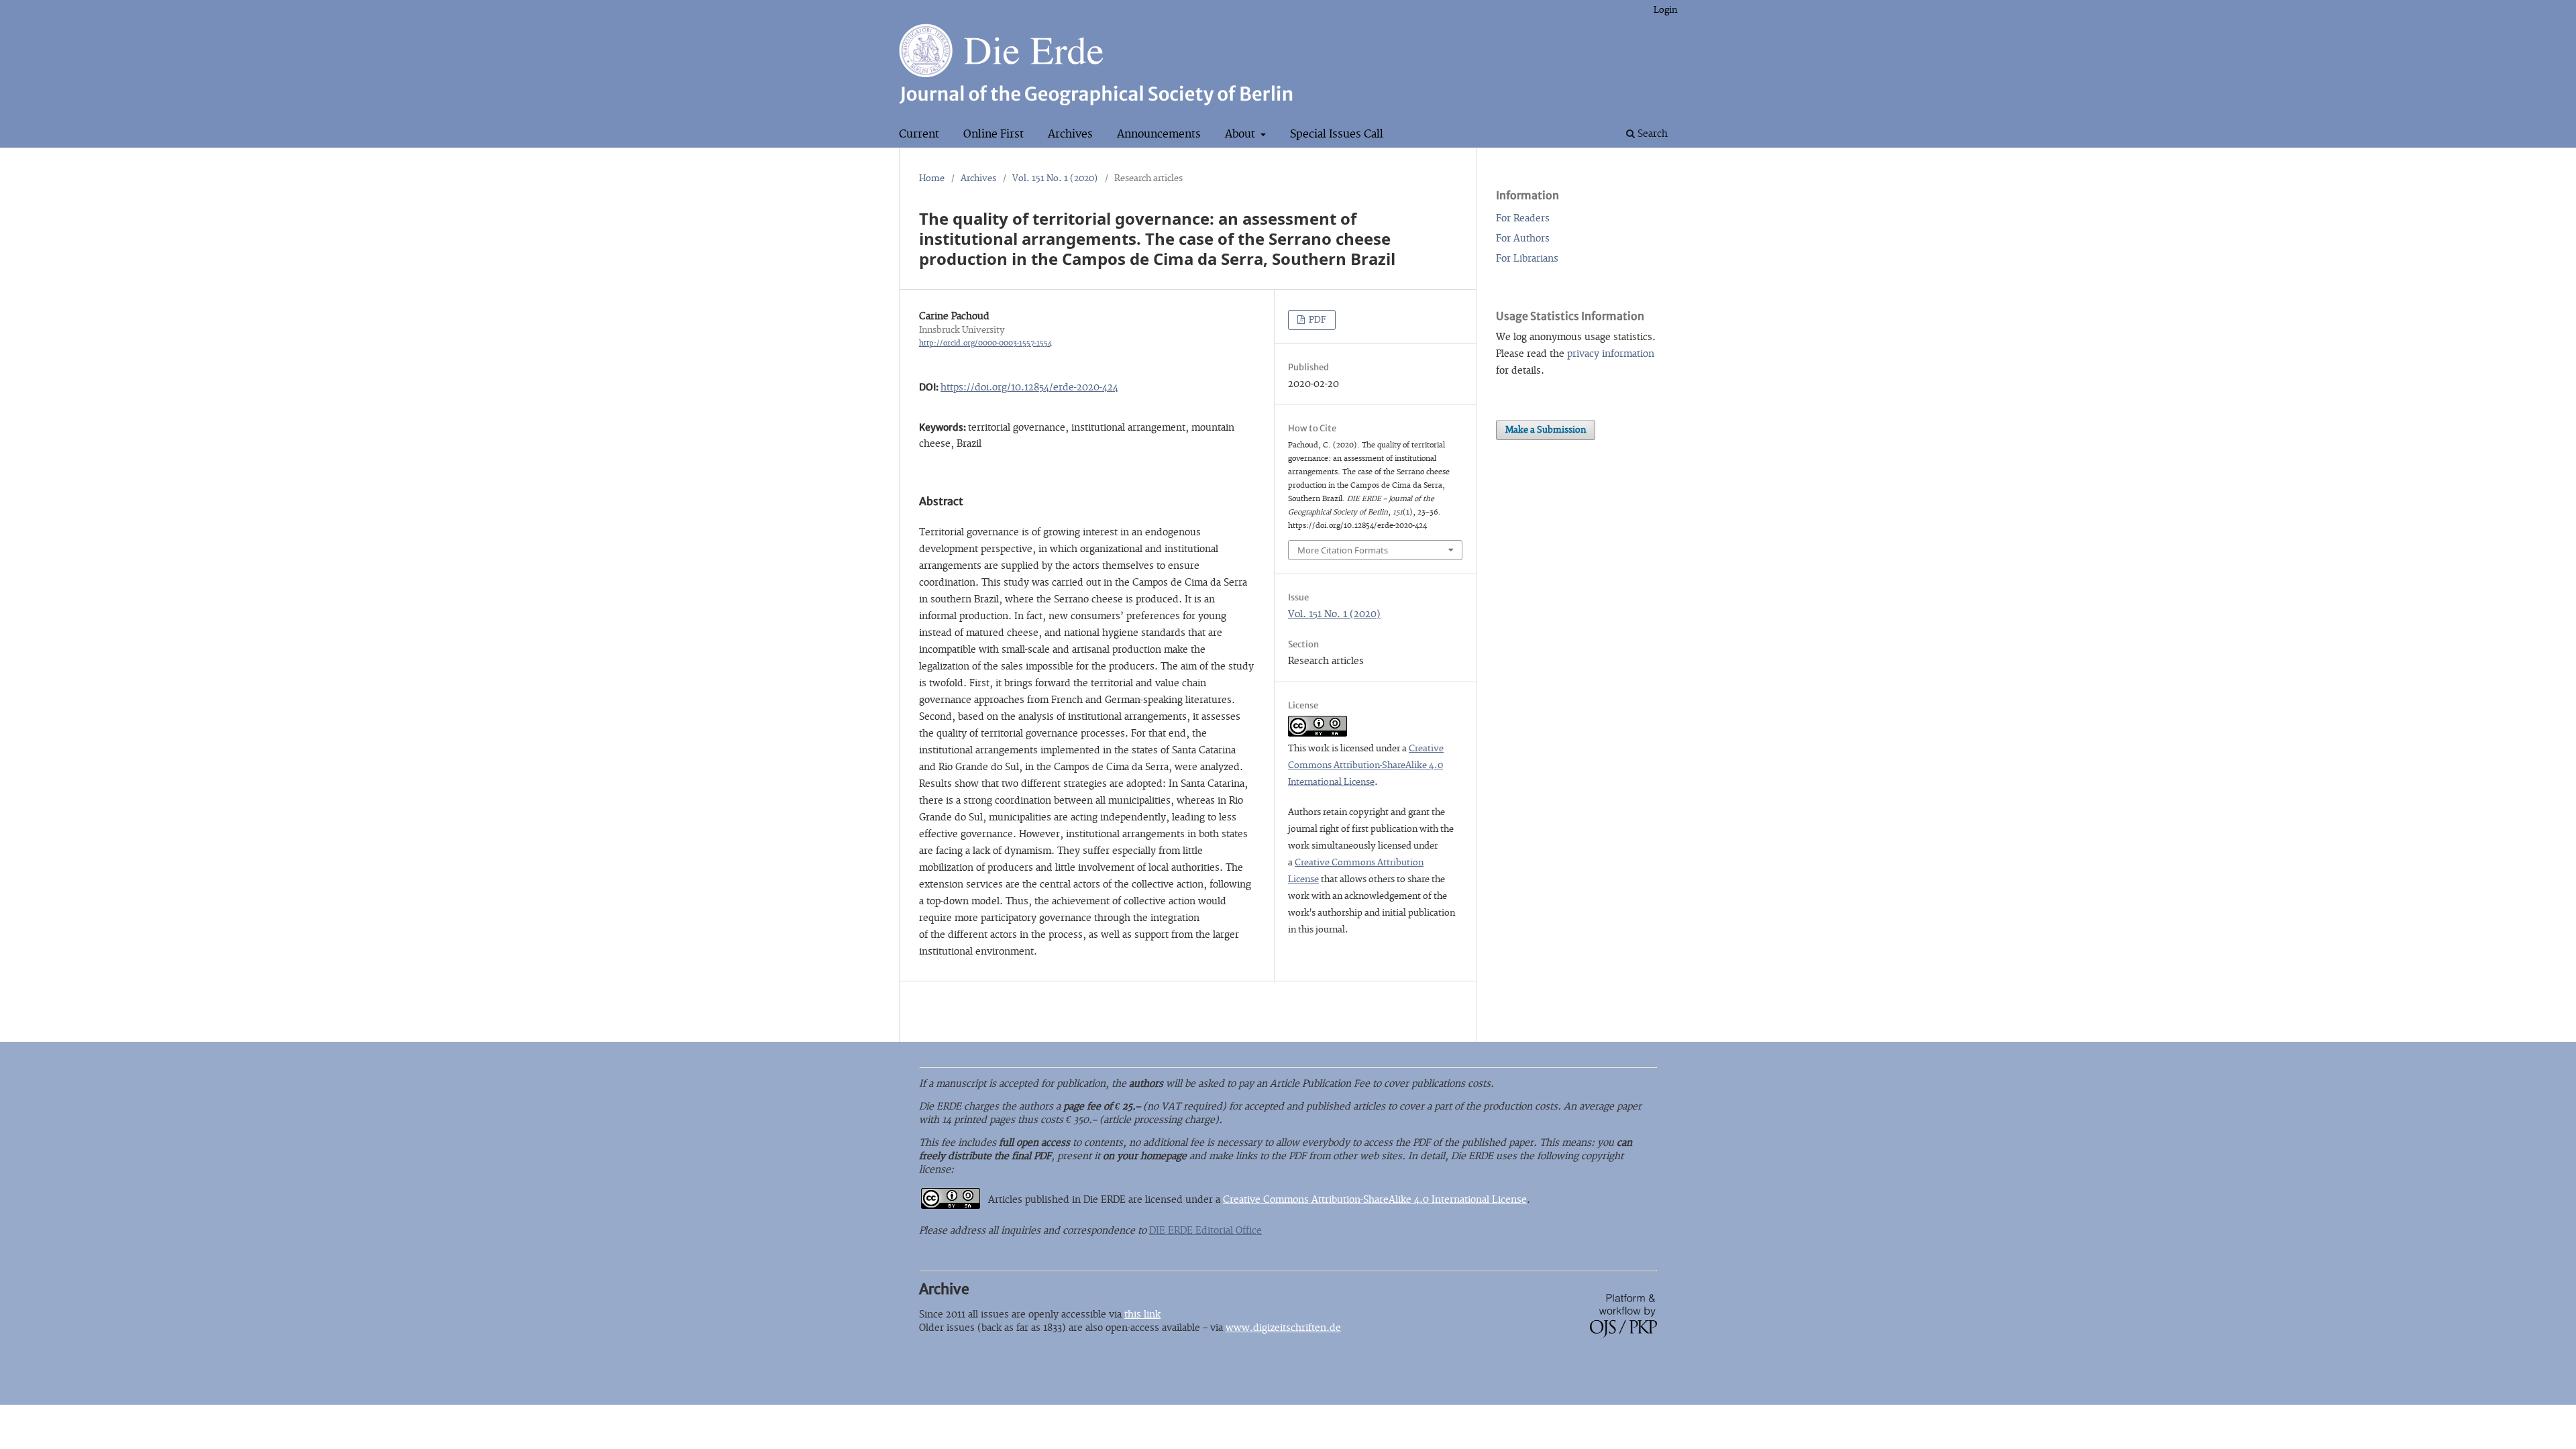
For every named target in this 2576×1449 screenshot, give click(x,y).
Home (932, 178)
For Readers (1523, 218)
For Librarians (1527, 259)
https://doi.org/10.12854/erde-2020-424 (1029, 387)
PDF (1317, 320)
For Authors (1523, 238)
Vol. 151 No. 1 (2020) (1055, 178)
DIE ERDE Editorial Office (1205, 1231)
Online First (994, 134)
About (1241, 134)
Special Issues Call (1337, 134)
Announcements (1159, 134)
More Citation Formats (1343, 550)
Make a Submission (1546, 430)
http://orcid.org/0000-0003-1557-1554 (985, 343)
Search (1651, 134)
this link (1142, 1314)
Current (919, 134)
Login (1665, 10)
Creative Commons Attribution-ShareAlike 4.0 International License (1366, 765)
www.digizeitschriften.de (1283, 1328)
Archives (1070, 134)
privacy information (1611, 354)
